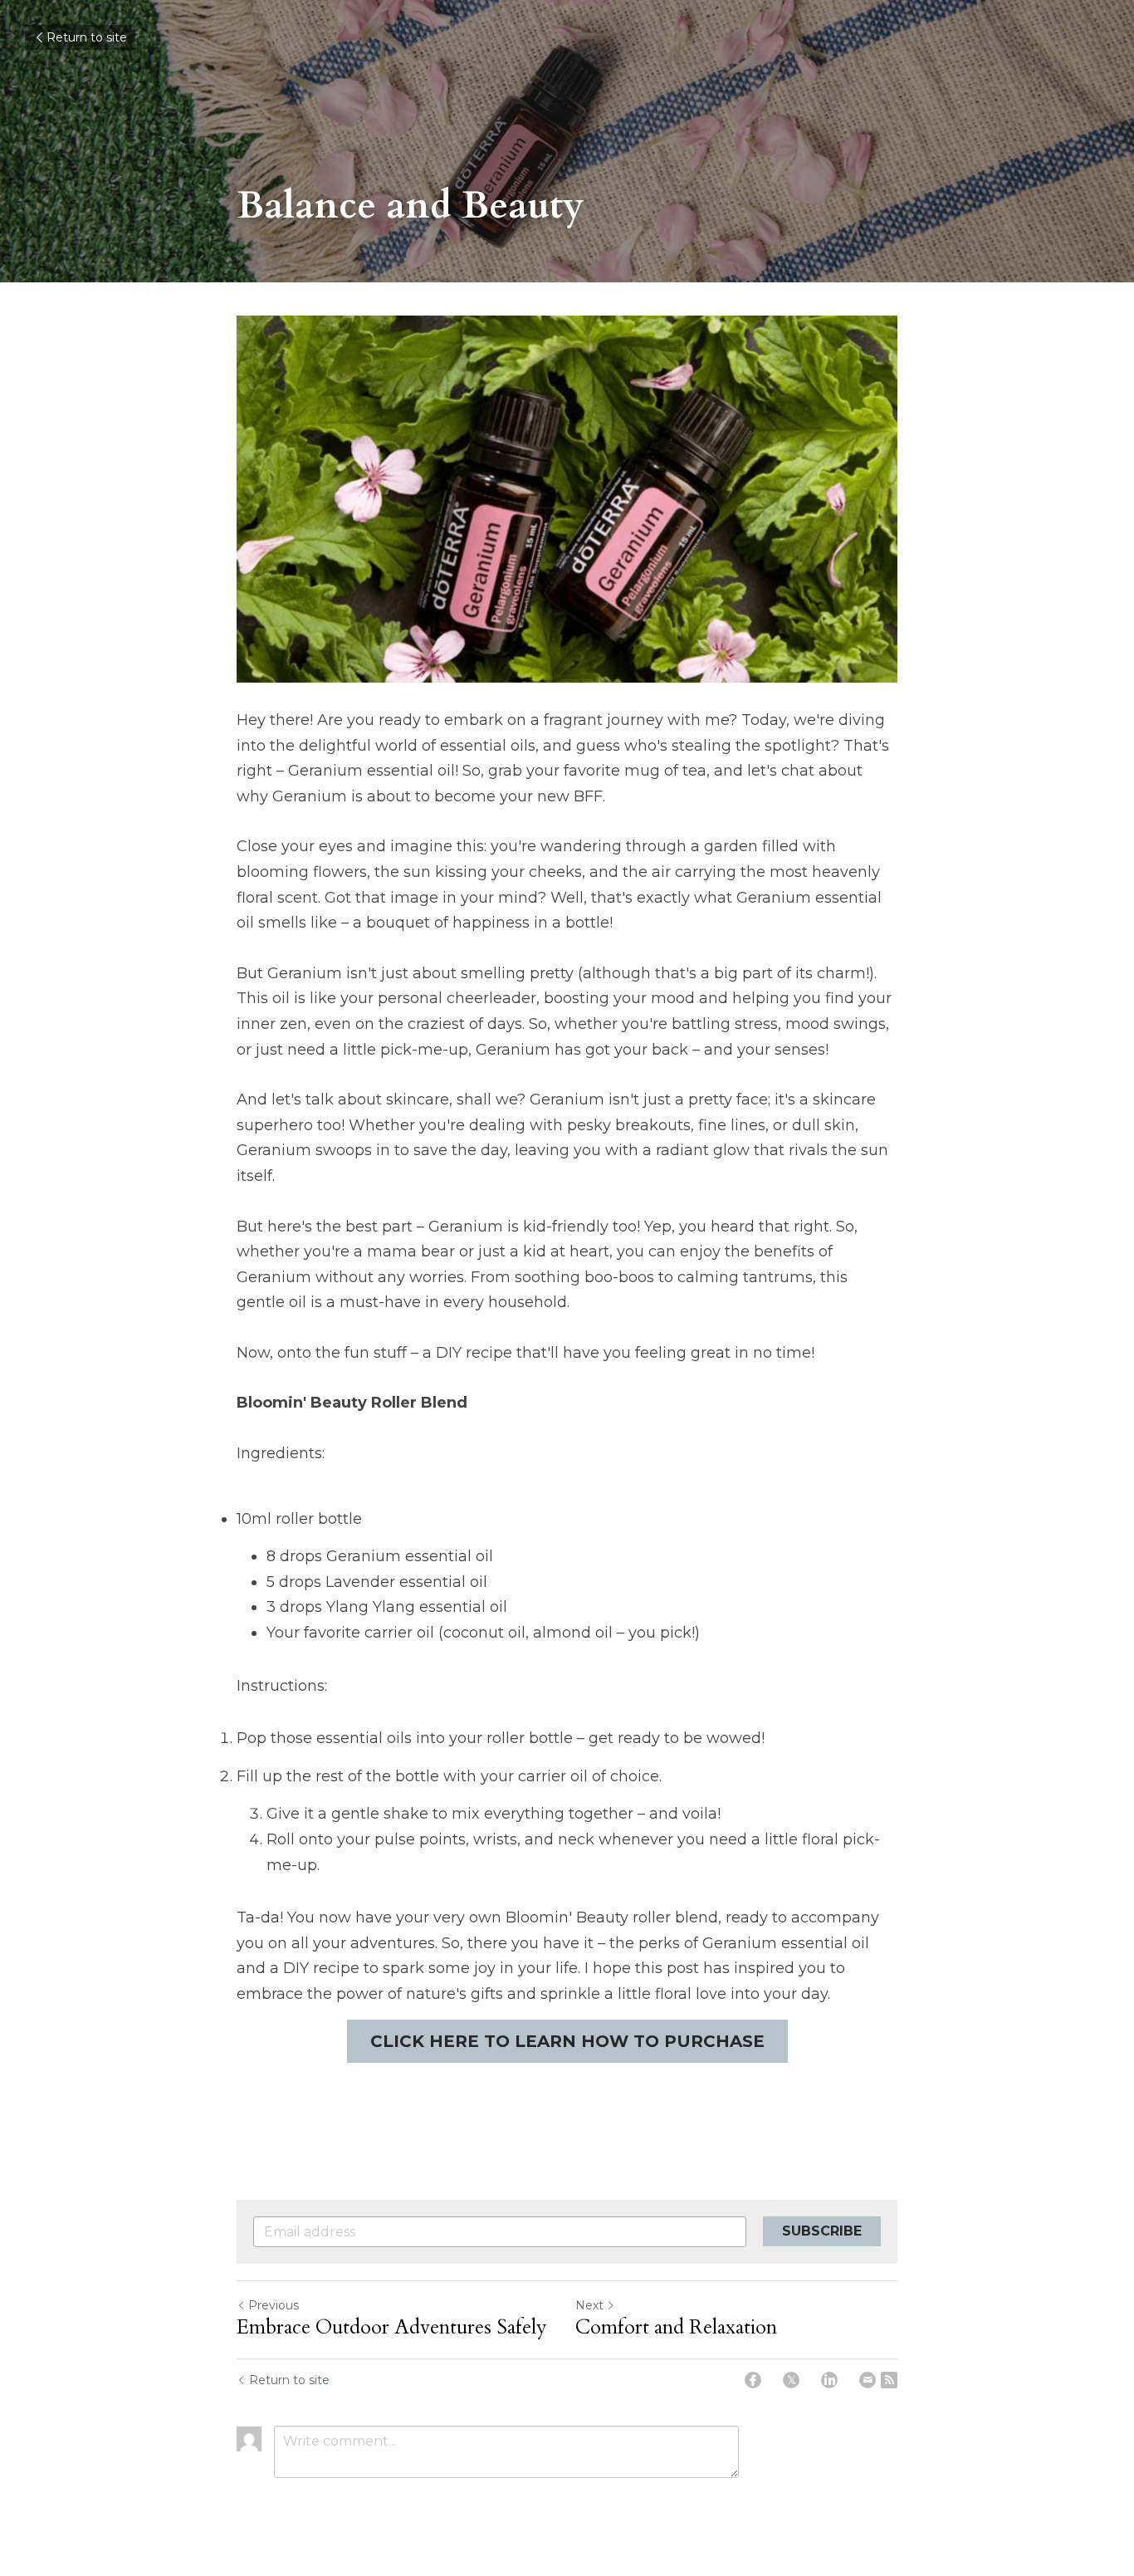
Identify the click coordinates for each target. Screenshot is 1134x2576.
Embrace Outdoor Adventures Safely (392, 2328)
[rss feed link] (889, 2380)
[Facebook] (753, 2380)
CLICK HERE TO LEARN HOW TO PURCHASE (567, 2041)
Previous (274, 2305)
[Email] (868, 2380)
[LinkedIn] (829, 2380)
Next (589, 2305)
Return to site (87, 37)
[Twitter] (791, 2380)
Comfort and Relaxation (676, 2328)
